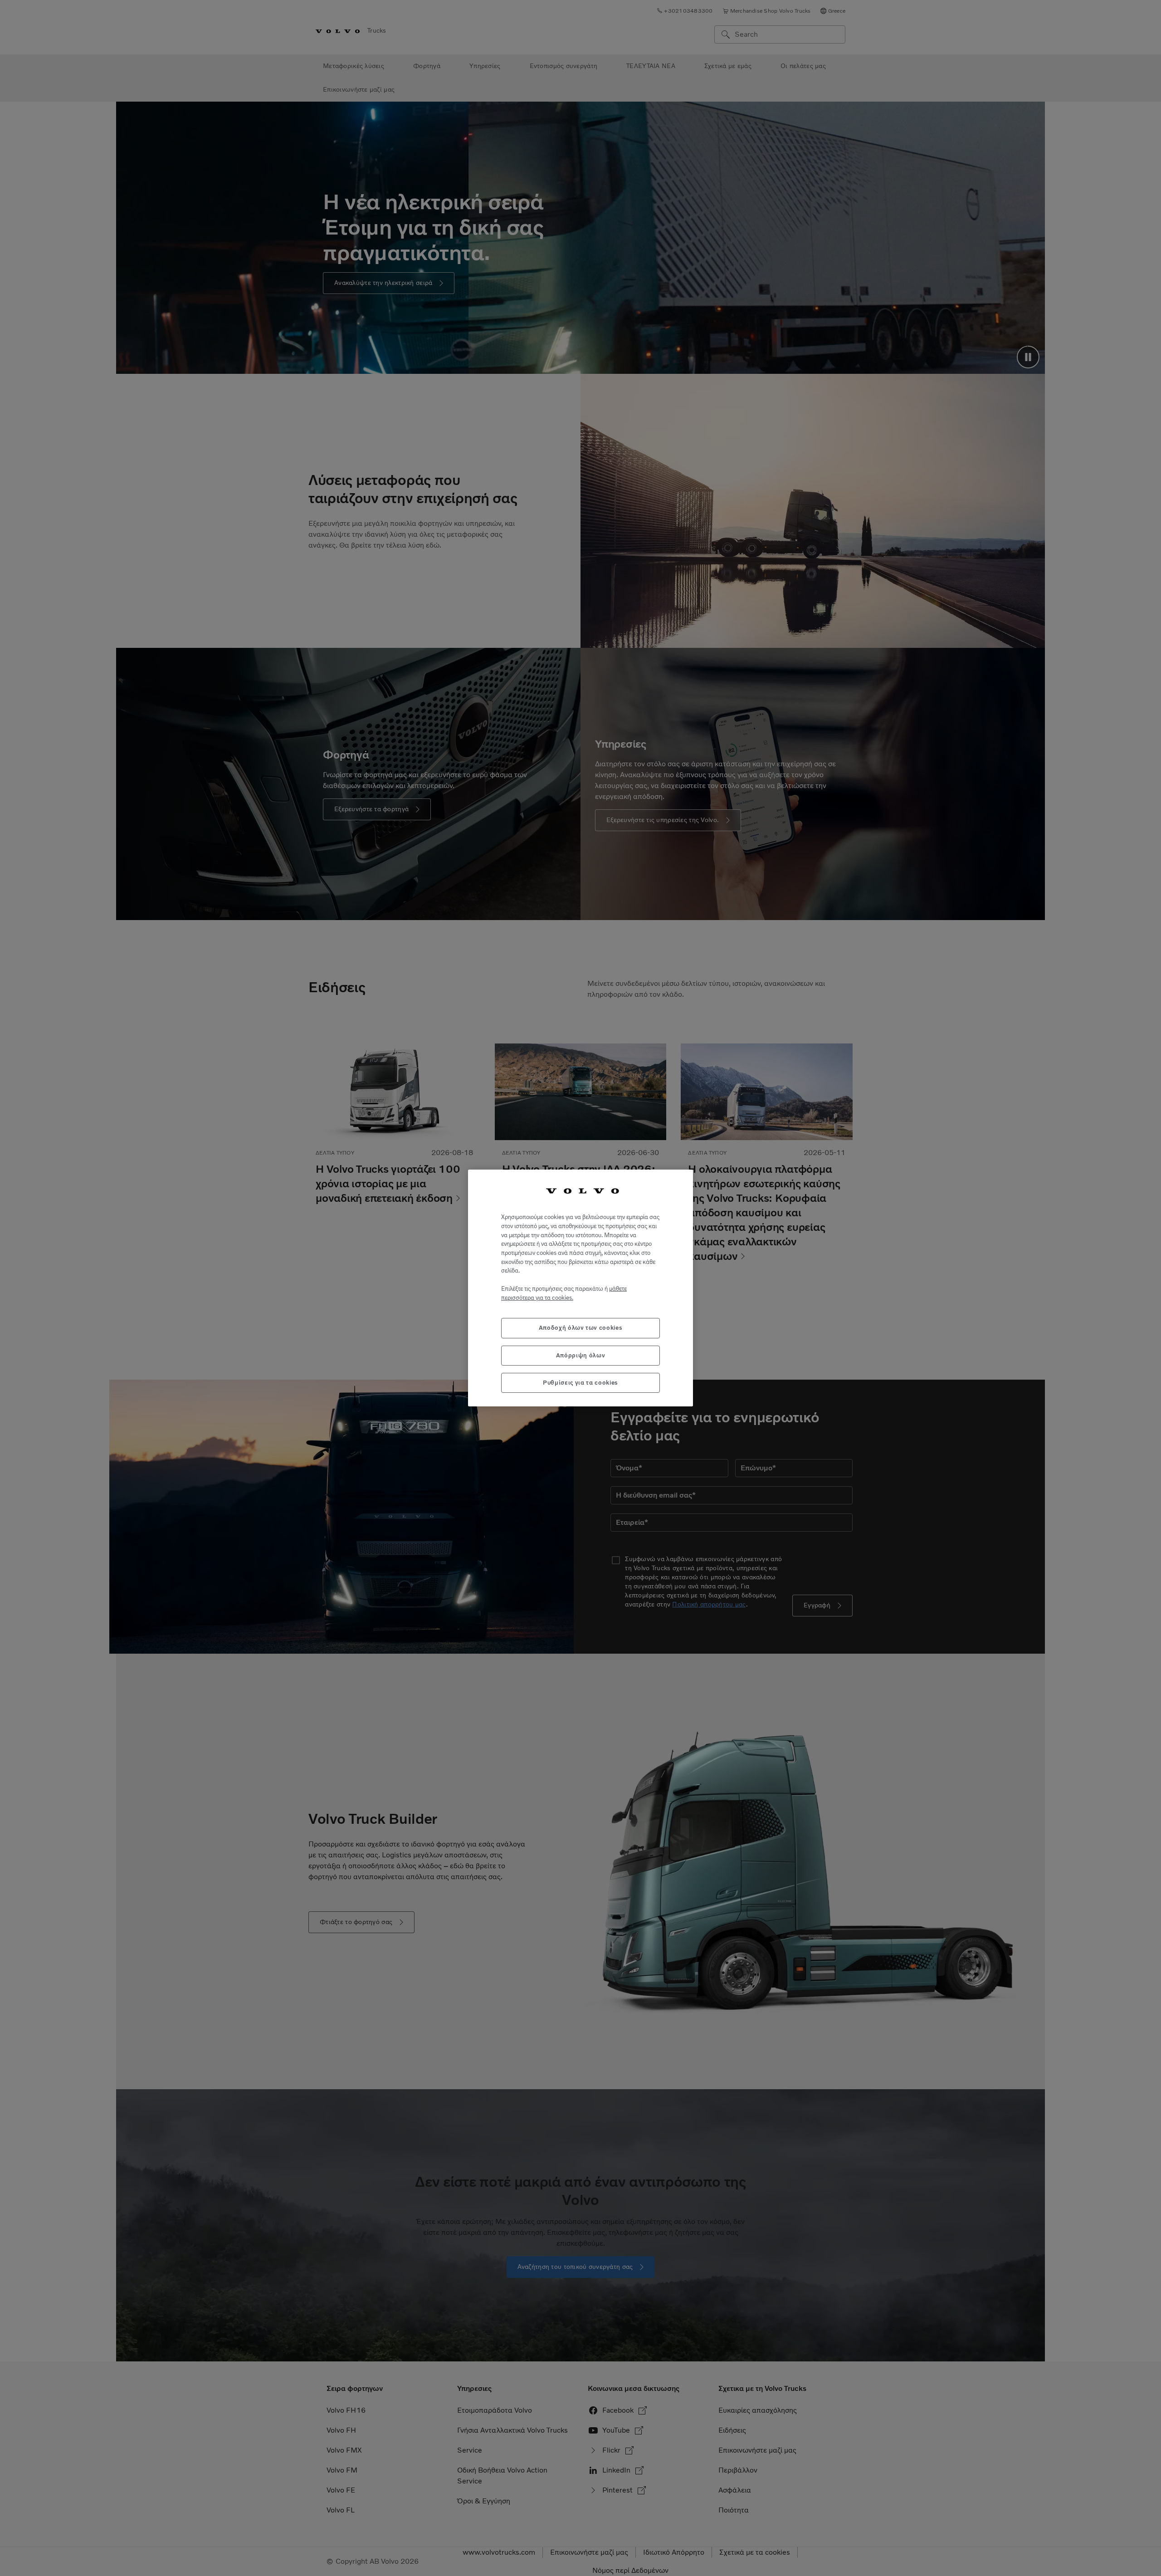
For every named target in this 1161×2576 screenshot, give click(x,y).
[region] (580, 1288)
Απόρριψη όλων (581, 1355)
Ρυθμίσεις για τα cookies (580, 1383)
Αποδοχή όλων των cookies (581, 1328)
